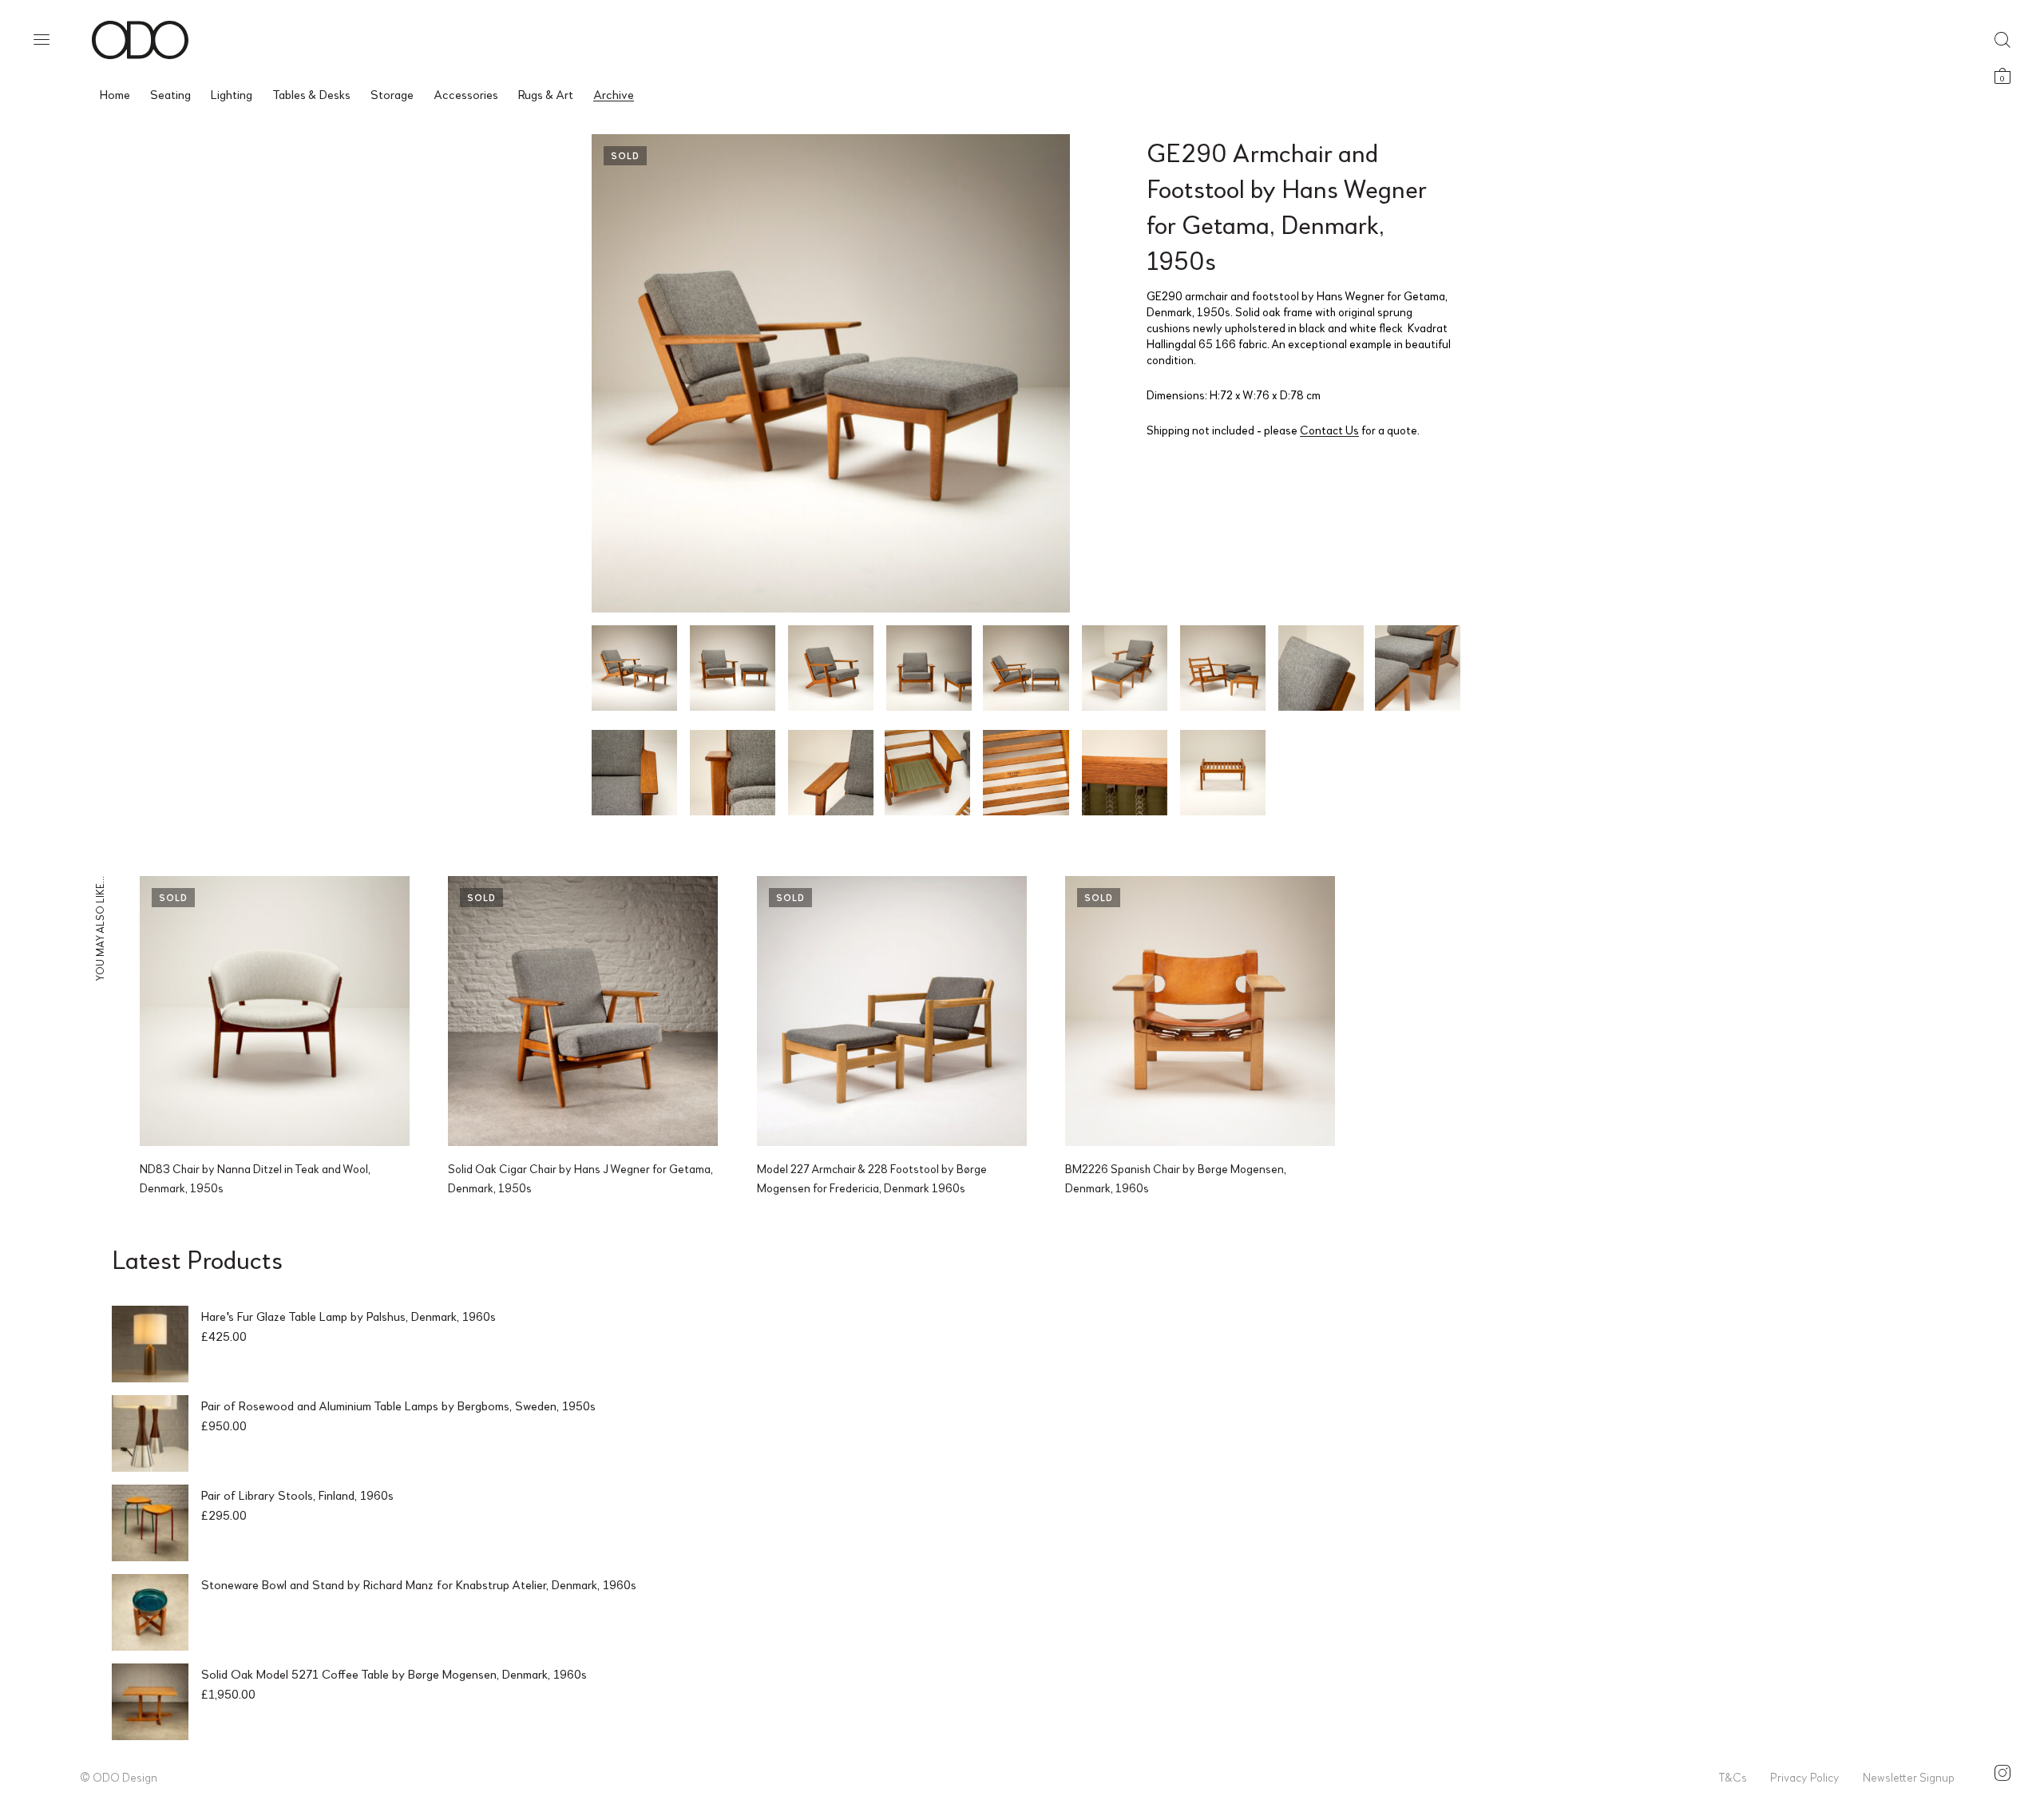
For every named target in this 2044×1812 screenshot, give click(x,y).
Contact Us (1329, 430)
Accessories (466, 94)
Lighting (232, 94)
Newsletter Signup (1909, 1777)
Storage (392, 94)
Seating (170, 94)
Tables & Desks (311, 94)
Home (115, 94)
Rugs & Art (546, 94)
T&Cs (1733, 1777)
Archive (614, 94)
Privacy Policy (1805, 1777)
